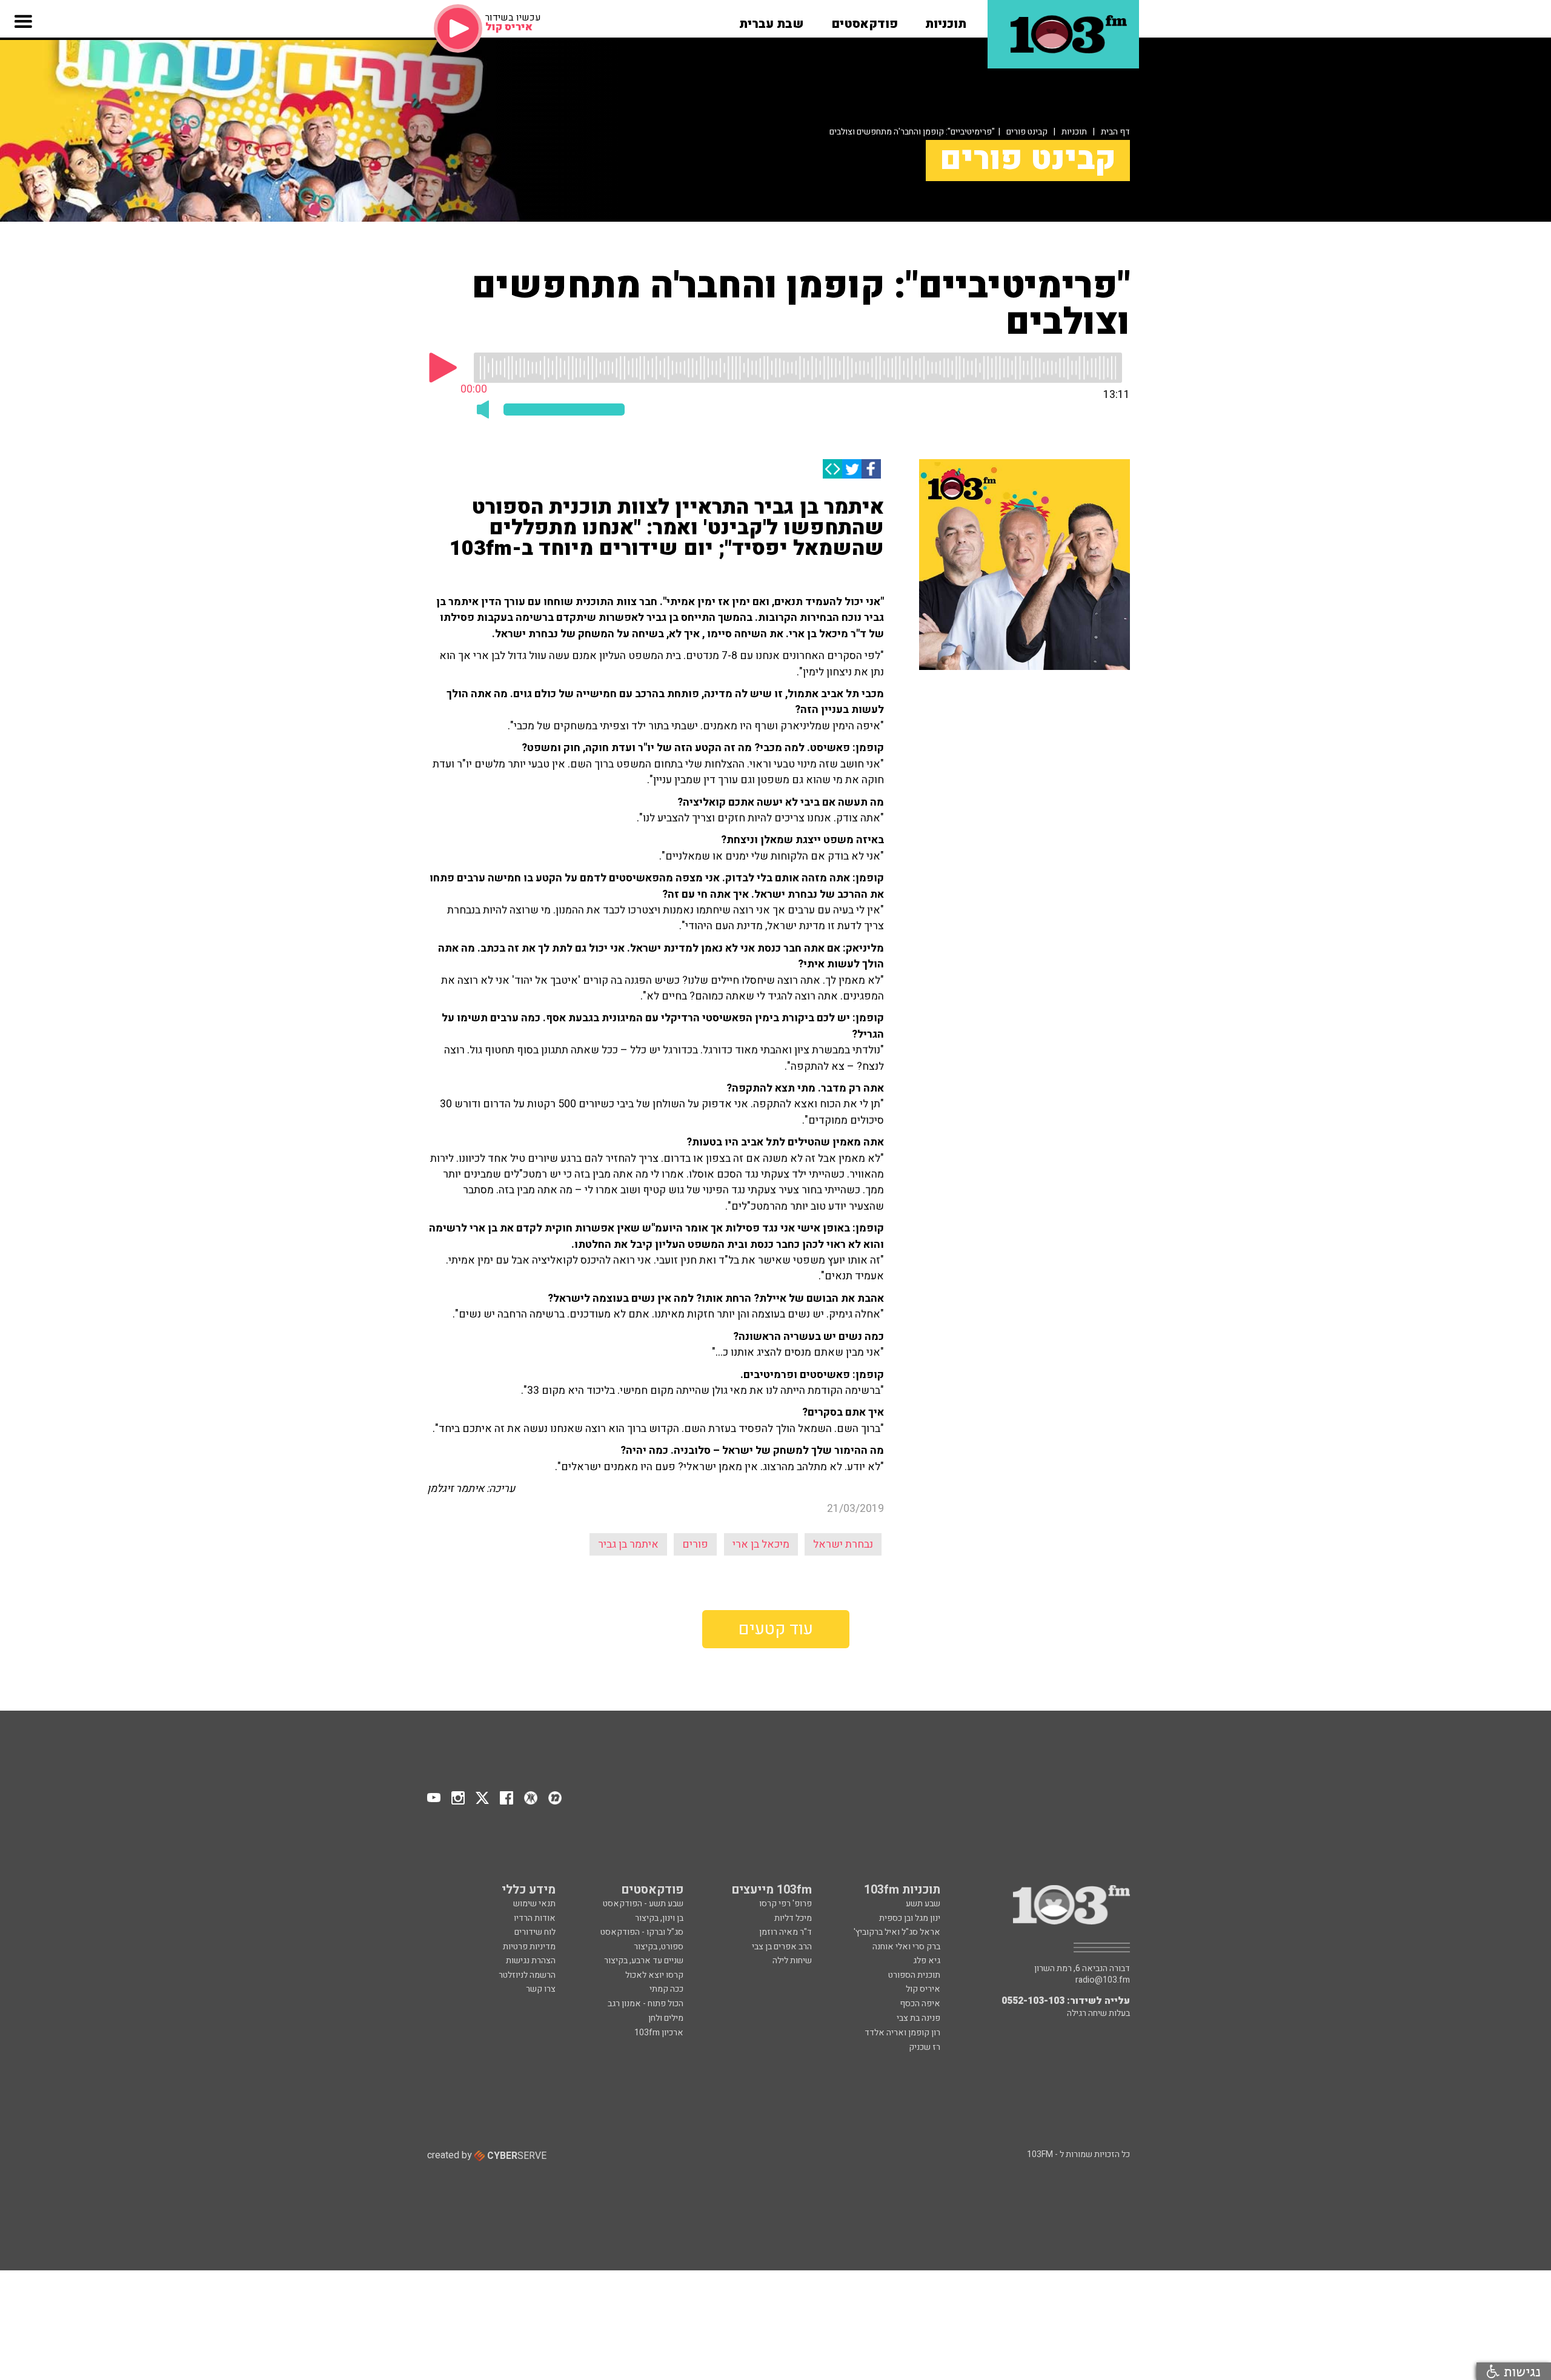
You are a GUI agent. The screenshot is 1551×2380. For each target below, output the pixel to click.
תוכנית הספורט (914, 1975)
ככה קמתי (666, 1989)
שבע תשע (923, 1904)
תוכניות (1074, 132)
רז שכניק (925, 2047)
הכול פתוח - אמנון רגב (646, 2004)
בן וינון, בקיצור (659, 1918)
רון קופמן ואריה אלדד (902, 2033)
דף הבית (1115, 132)
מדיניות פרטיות (529, 1947)
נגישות (1520, 2371)
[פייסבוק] (871, 469)
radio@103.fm (1103, 1980)
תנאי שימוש (534, 1904)
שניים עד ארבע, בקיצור (644, 1961)
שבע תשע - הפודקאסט (643, 1904)
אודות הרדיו (535, 1918)
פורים (695, 1544)
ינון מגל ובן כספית (910, 1918)
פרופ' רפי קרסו (785, 1904)
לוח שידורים (535, 1932)
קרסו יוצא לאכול (654, 1975)
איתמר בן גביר (628, 1544)
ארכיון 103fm (659, 2033)
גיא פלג (927, 1961)
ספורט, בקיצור (659, 1947)
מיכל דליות (793, 1918)
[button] (946, 20)
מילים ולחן (666, 2018)
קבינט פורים (1027, 132)
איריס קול (923, 1989)
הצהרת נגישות (531, 1961)
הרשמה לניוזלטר (527, 1975)
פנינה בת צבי (918, 2018)
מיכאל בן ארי (761, 1544)
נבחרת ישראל (843, 1544)
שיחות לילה (792, 1961)
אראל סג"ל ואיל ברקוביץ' (897, 1932)
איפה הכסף (920, 2004)
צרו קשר (541, 1989)
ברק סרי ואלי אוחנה (906, 1947)
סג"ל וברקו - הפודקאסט (642, 1932)
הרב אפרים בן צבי (782, 1947)
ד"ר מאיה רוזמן (785, 1932)
